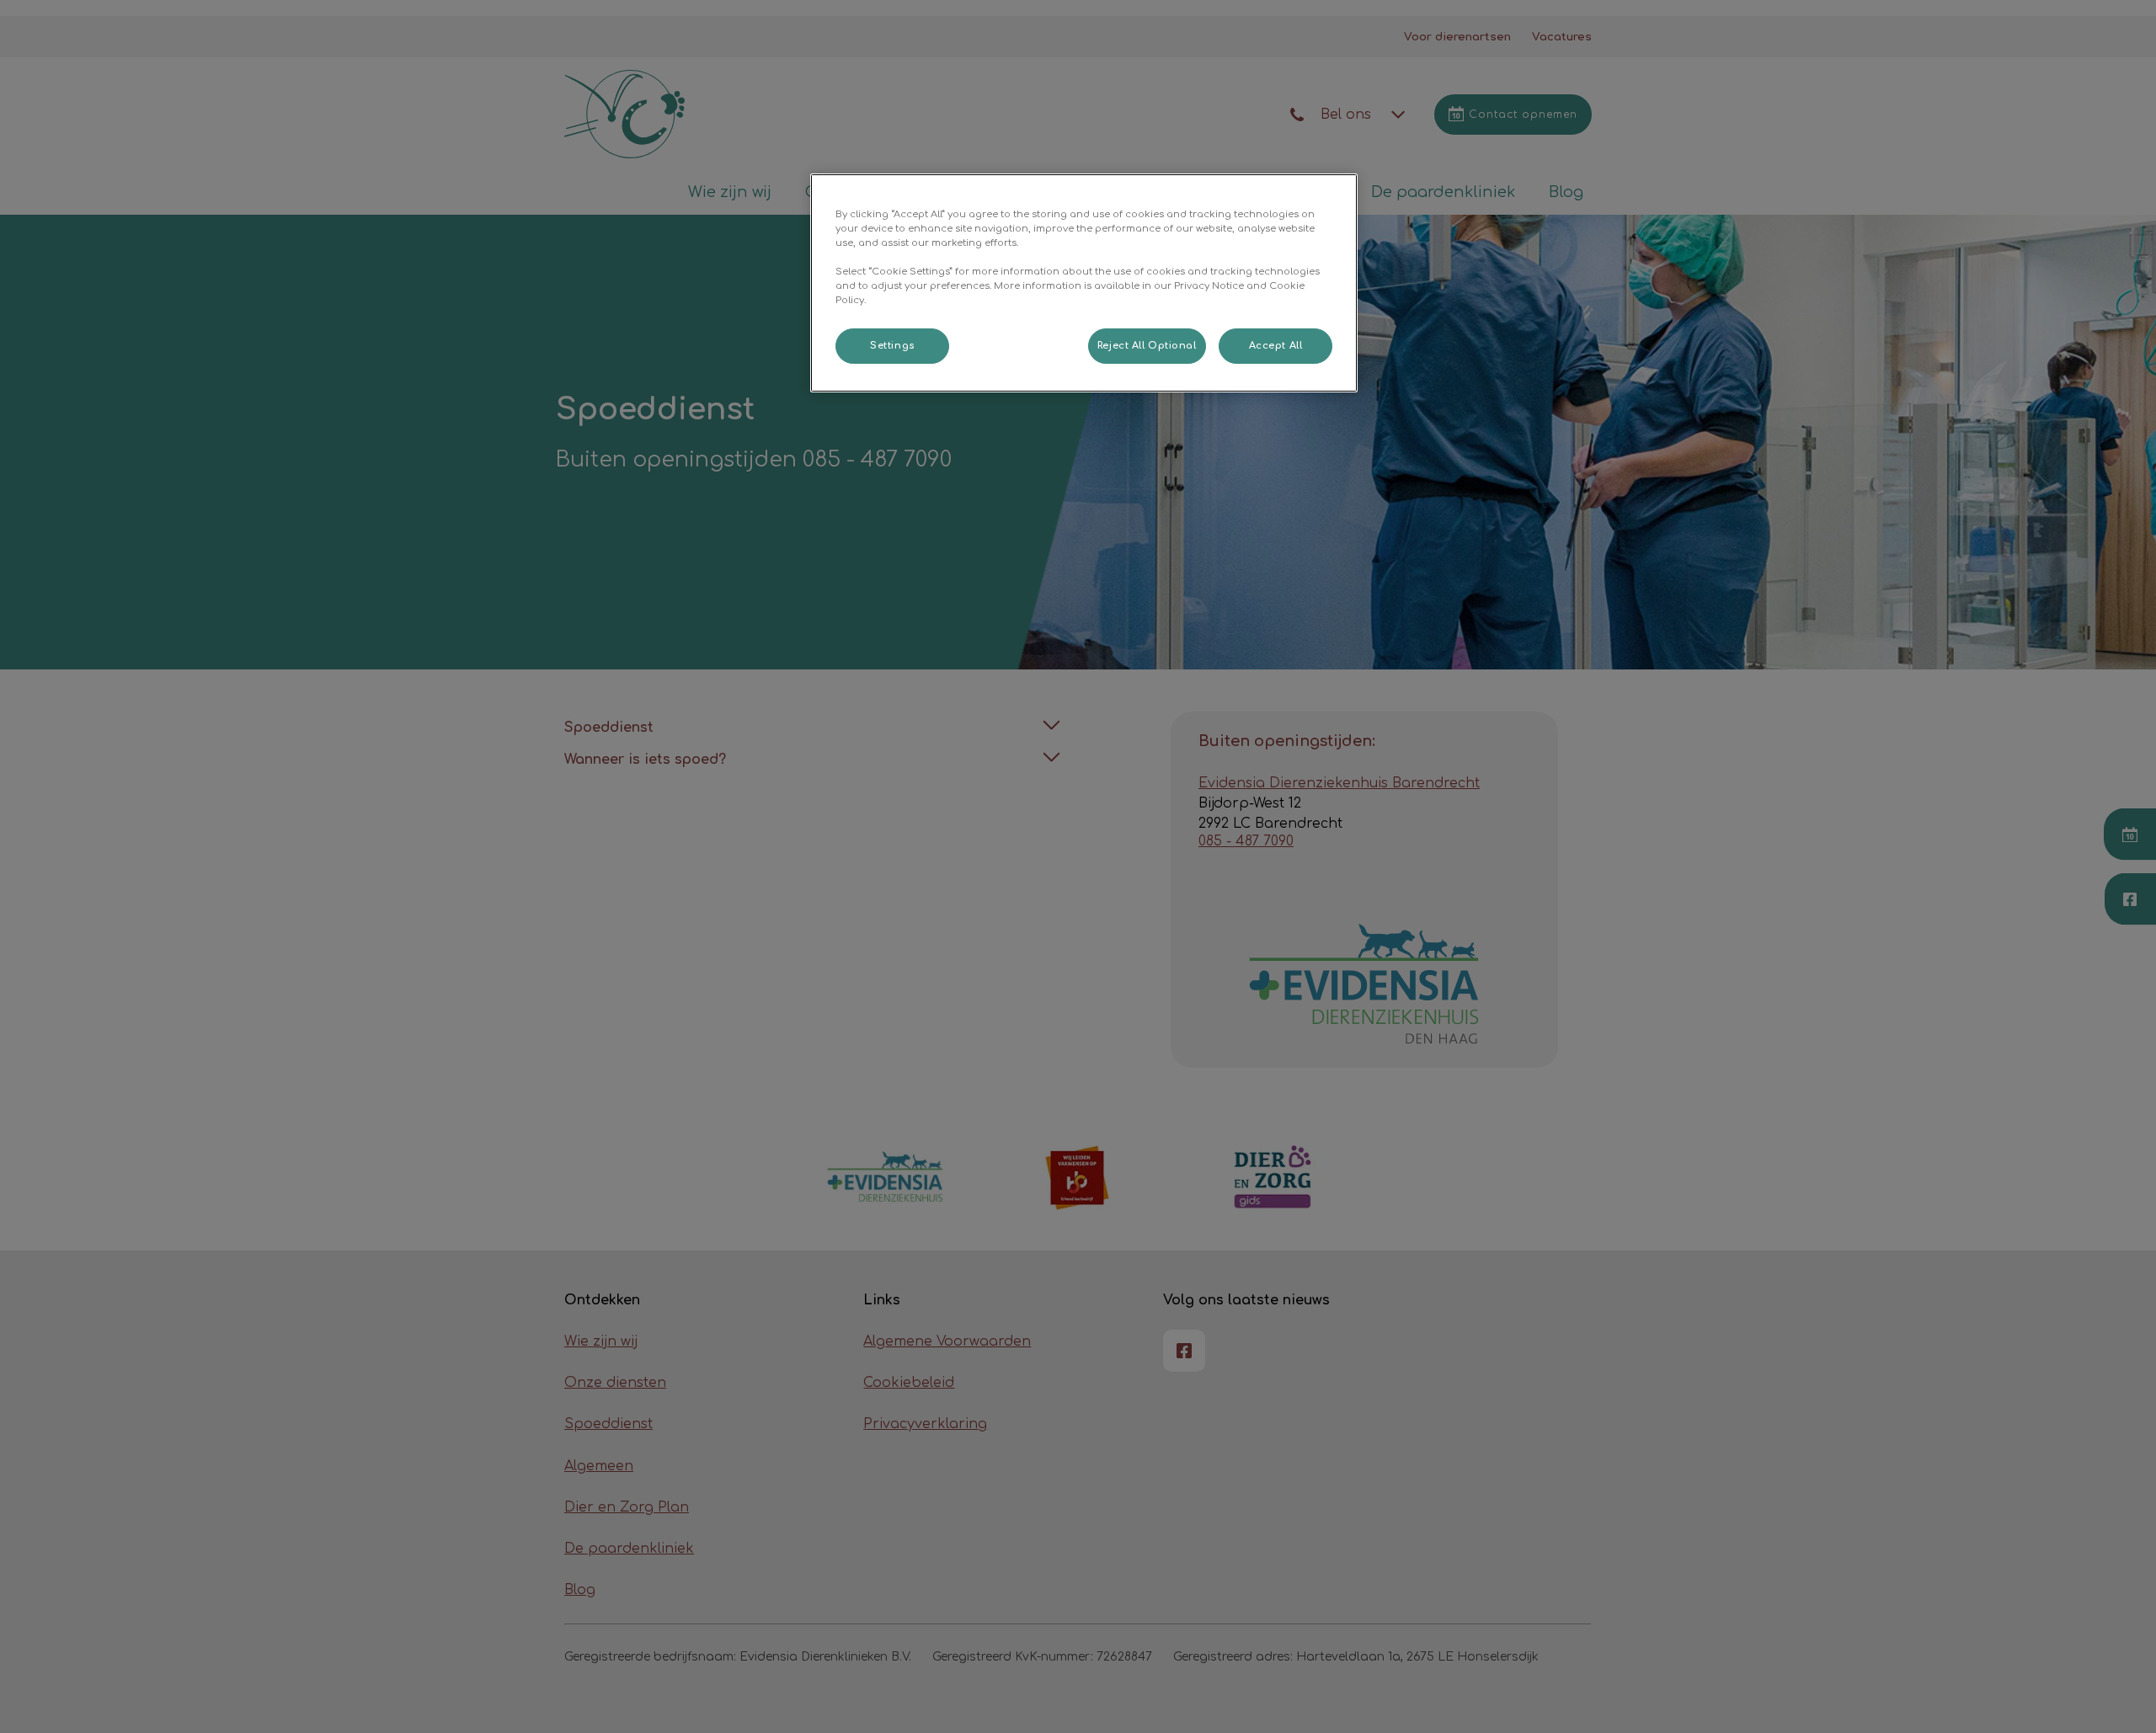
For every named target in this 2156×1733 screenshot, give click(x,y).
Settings (892, 346)
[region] (1084, 283)
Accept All (1276, 346)
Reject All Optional (1147, 346)
